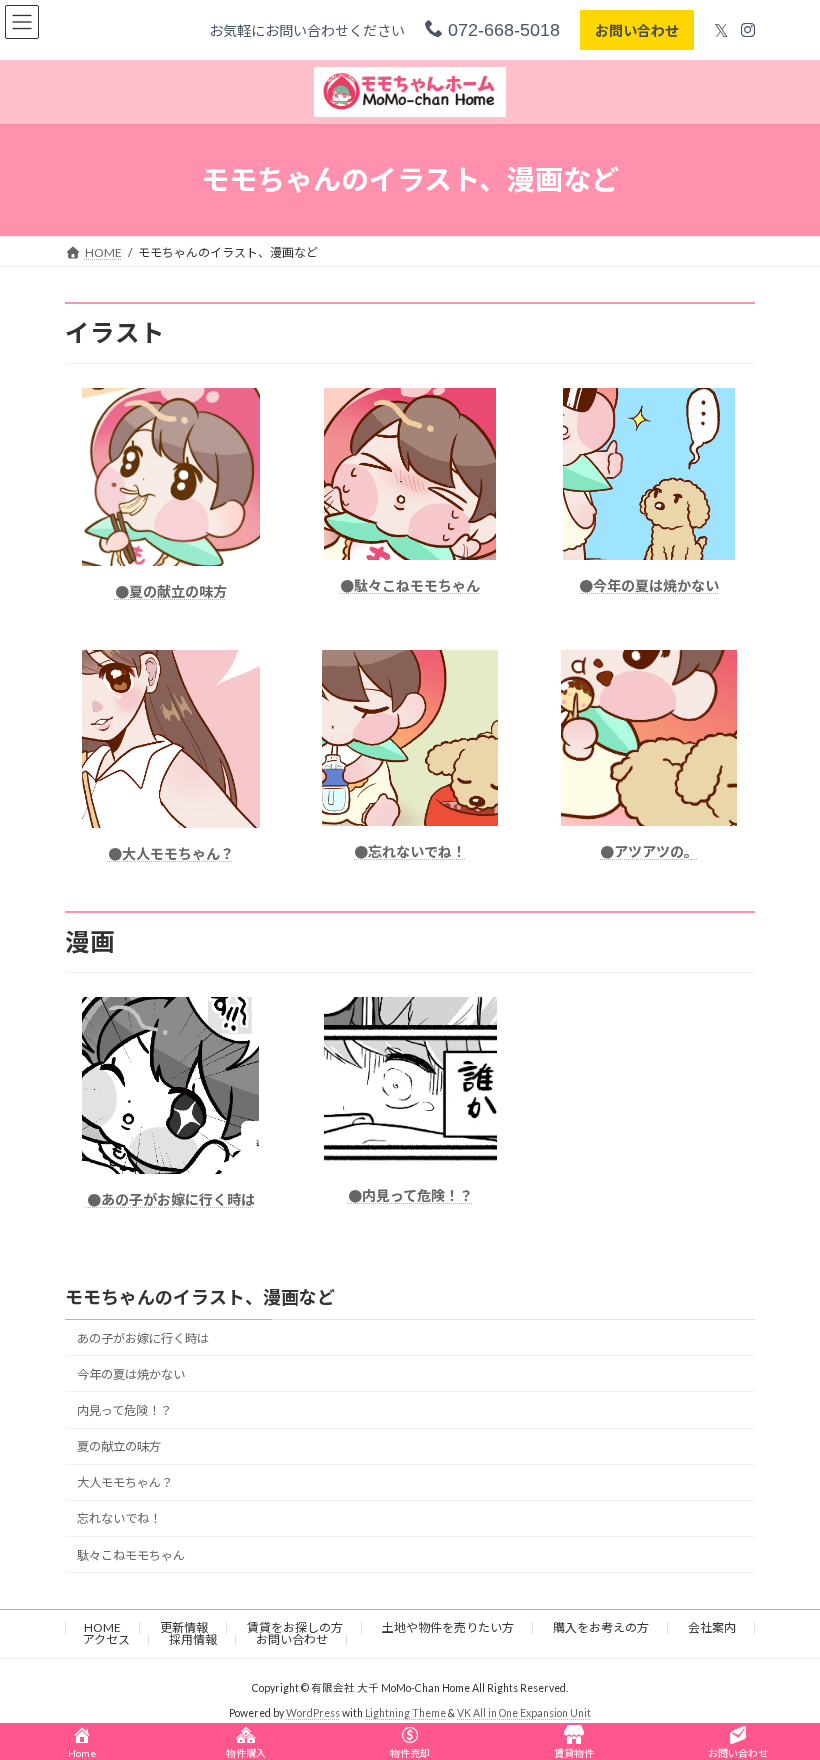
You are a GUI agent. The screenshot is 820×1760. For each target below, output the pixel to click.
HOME (102, 1627)
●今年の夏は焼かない (649, 585)
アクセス (106, 1639)
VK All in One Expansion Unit (524, 1712)
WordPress (313, 1712)
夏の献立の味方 (119, 1447)
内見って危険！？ (124, 1411)
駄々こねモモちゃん (131, 1555)
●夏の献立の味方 (171, 591)
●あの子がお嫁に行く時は (171, 1199)
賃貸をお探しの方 (295, 1627)
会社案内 (712, 1627)
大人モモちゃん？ (125, 1483)
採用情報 (193, 1639)
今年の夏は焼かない (131, 1374)
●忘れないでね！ (410, 851)
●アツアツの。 (649, 851)
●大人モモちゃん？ (171, 853)
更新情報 (184, 1627)
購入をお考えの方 (601, 1627)
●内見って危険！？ (410, 1195)
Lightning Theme (405, 1712)
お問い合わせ (637, 30)
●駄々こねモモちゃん (410, 585)
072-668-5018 (501, 30)
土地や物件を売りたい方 (448, 1627)
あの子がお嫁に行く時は (143, 1338)
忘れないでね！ (119, 1519)
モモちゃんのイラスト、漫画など (200, 1297)
